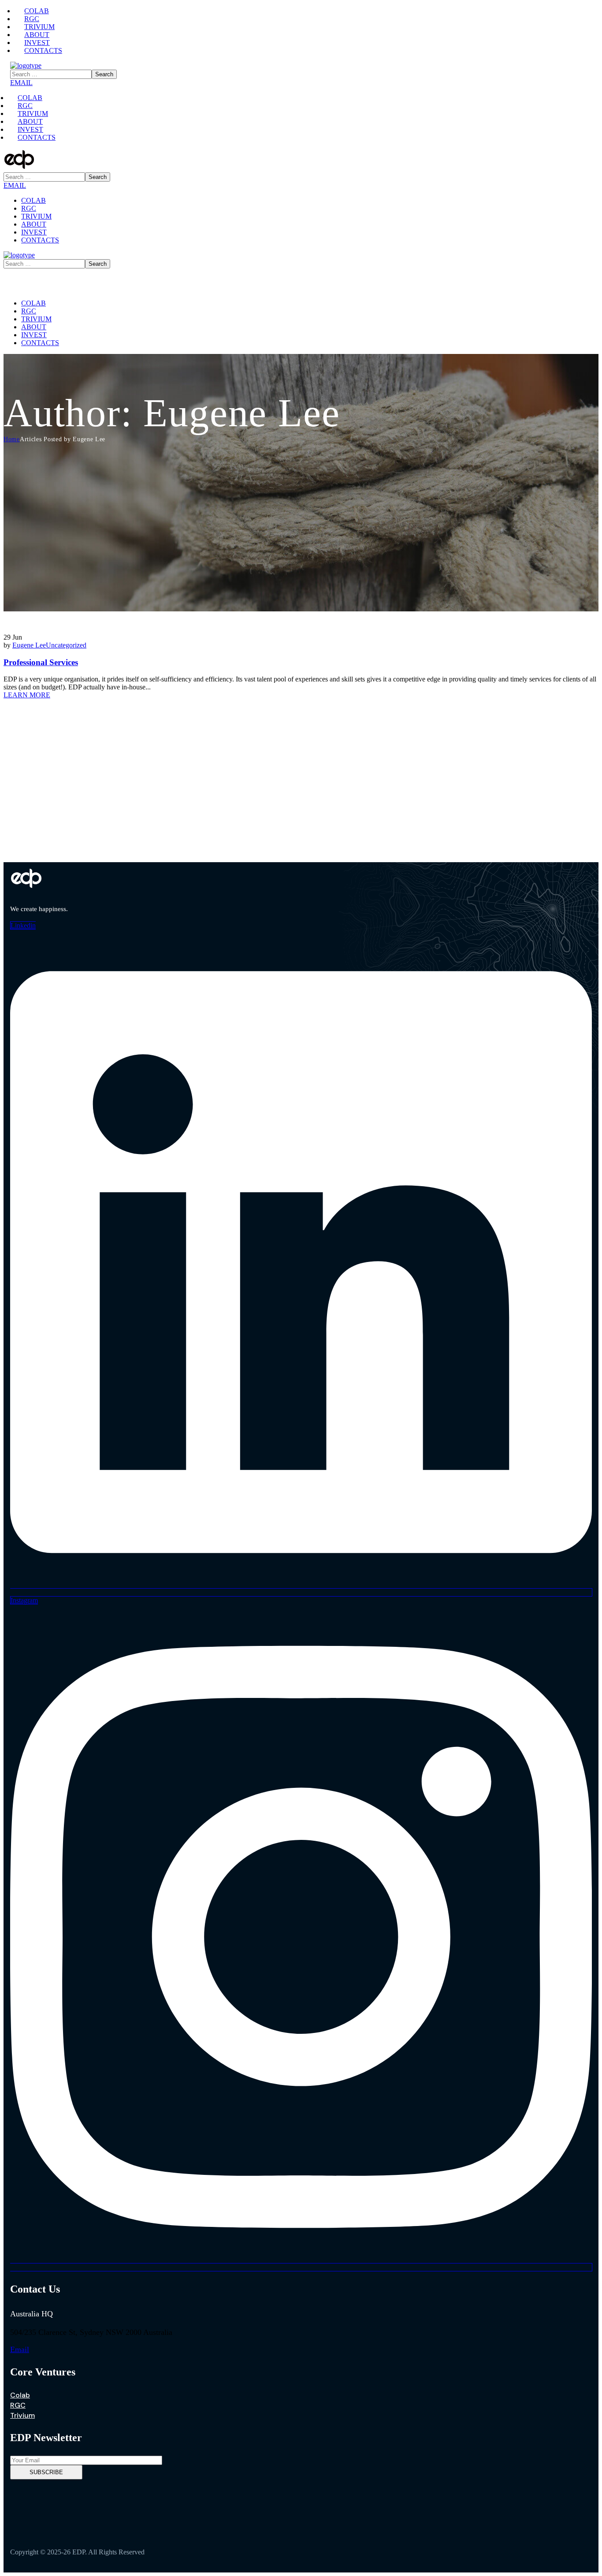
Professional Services (41, 662)
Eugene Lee (29, 645)
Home (12, 439)
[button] (301, 83)
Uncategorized (66, 645)
